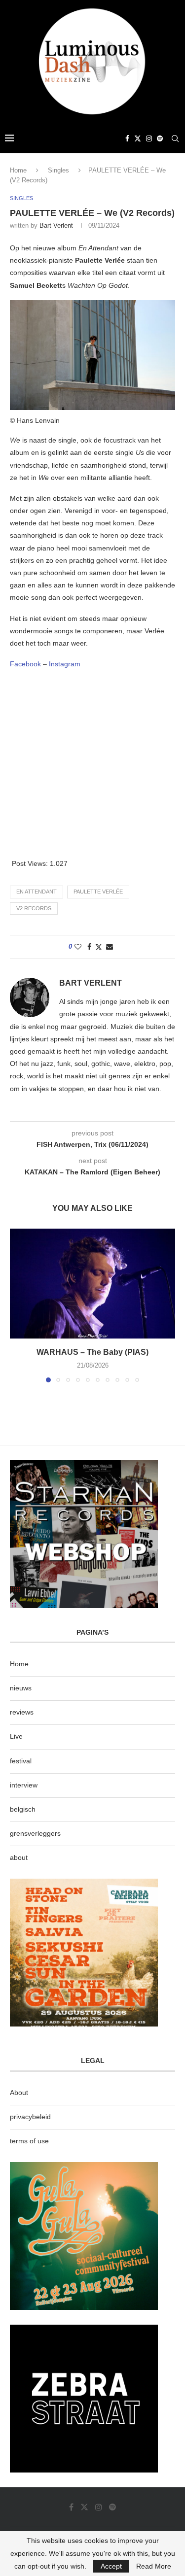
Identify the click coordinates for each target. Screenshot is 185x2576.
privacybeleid (30, 2117)
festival (21, 1761)
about (19, 1857)
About (19, 2093)
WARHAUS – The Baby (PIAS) (92, 1352)
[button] (18, 1305)
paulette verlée (98, 892)
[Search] (175, 138)
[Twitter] (138, 138)
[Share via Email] (110, 947)
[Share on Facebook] (89, 947)
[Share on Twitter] (99, 947)
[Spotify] (160, 138)
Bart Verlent (56, 225)
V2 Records (34, 908)
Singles (58, 170)
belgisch (23, 1809)
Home (18, 170)
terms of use (29, 2141)
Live (16, 1736)
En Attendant (37, 892)
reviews (22, 1712)
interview (24, 1785)
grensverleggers (35, 1833)
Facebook (25, 664)
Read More (154, 2566)
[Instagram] (149, 138)
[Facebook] (127, 138)
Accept (111, 2566)
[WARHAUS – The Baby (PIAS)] (92, 1284)
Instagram (64, 664)
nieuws (21, 1688)
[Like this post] (78, 947)
